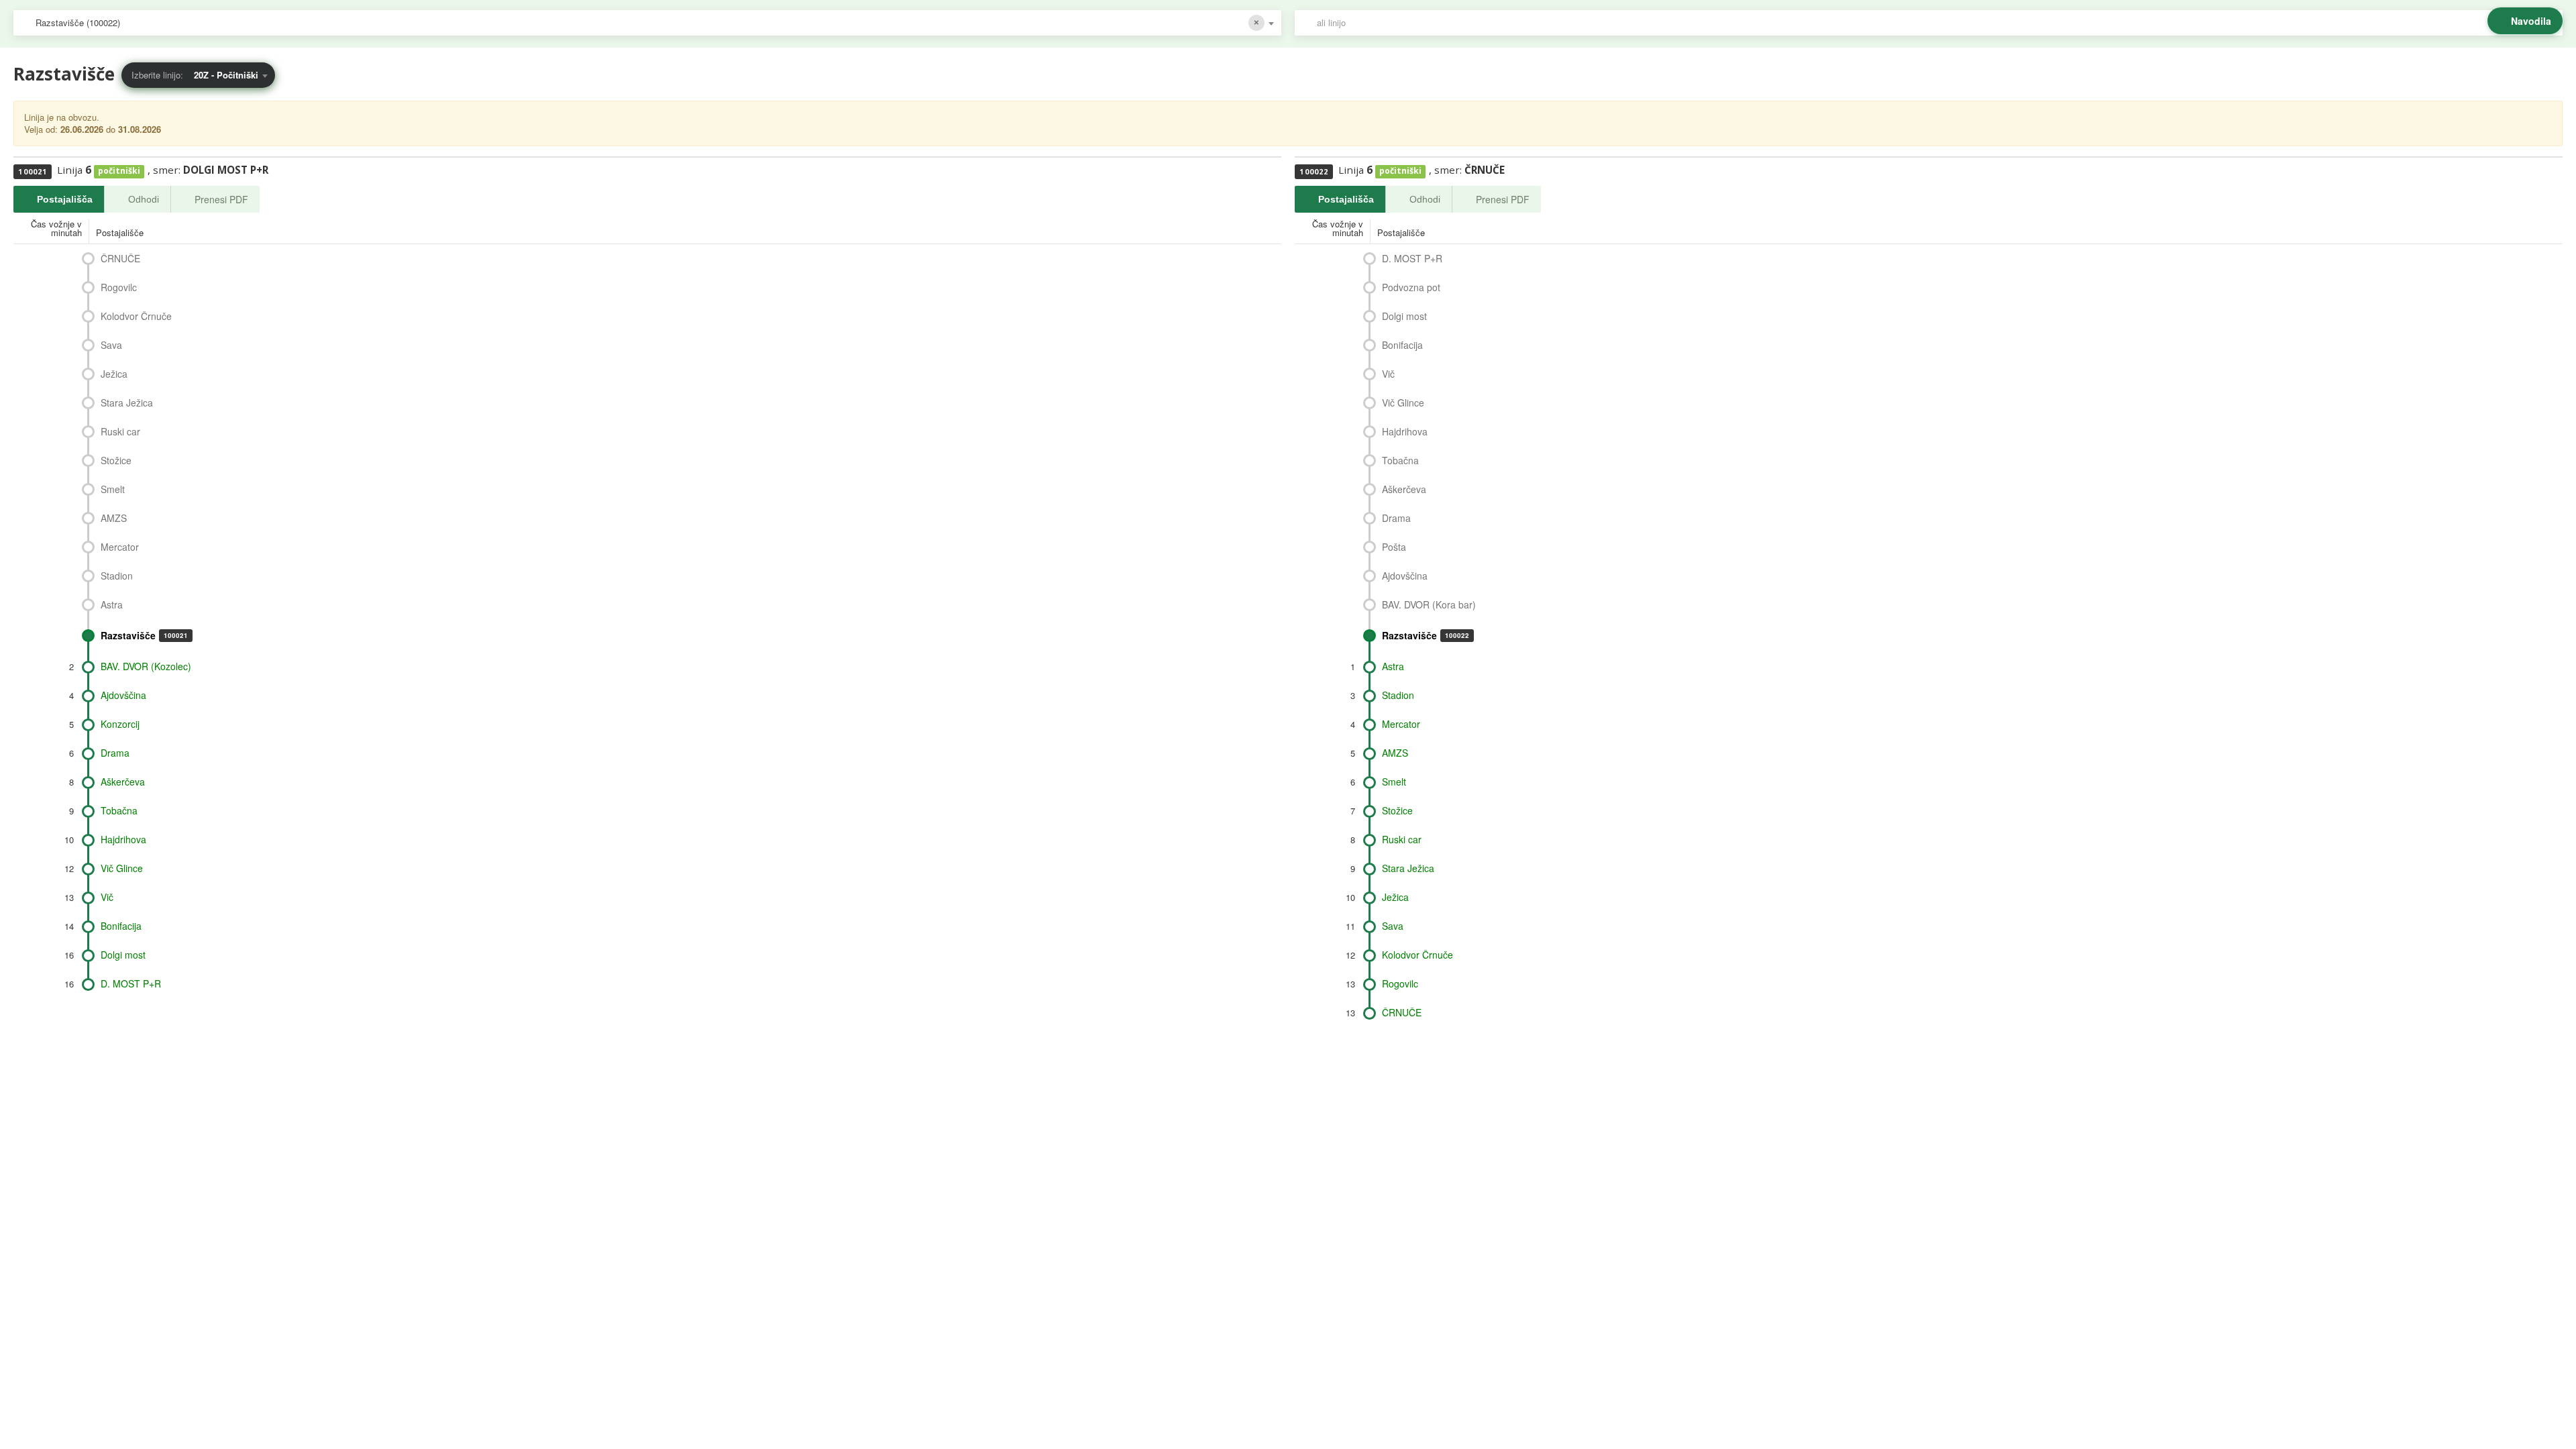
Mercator (120, 547)
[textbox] (1935, 23)
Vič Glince (122, 868)
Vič (107, 897)
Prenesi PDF (221, 199)
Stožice (116, 460)
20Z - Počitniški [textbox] (226, 75)
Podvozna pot (1411, 287)
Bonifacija (121, 926)
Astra (112, 604)
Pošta (1394, 547)
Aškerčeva (123, 782)
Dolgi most (123, 955)
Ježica (114, 374)
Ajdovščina (123, 695)
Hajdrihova (123, 839)
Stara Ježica (127, 402)
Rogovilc (119, 287)
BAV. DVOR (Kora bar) (1429, 604)
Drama (115, 753)
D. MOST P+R (131, 983)
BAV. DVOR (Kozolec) (146, 666)
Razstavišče (144, 635)
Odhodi (144, 199)
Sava (111, 345)
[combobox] (647, 23)
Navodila (2531, 21)
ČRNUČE (120, 258)
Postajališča (65, 199)
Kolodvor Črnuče (136, 316)
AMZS (114, 518)
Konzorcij (120, 724)
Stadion (117, 576)
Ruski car (120, 431)
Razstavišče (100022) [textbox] (78, 22)
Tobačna (119, 810)
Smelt (113, 489)
